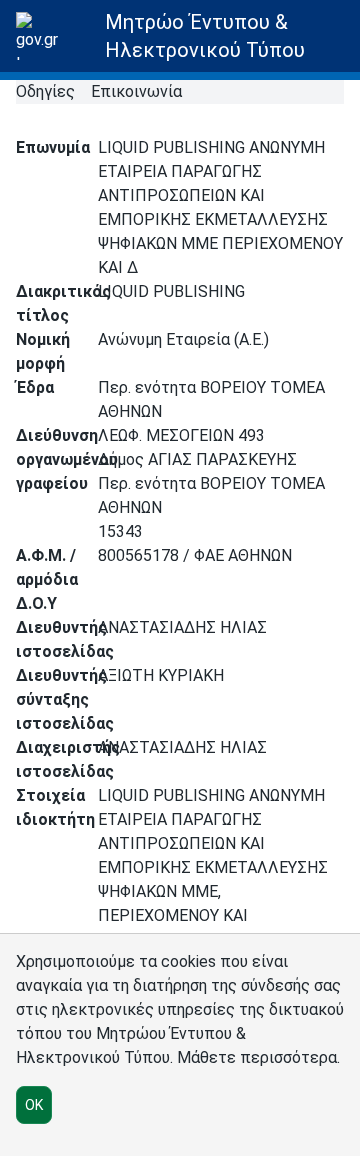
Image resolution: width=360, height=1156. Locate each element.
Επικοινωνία (136, 91)
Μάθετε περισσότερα (257, 1057)
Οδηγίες (45, 91)
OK (34, 1105)
